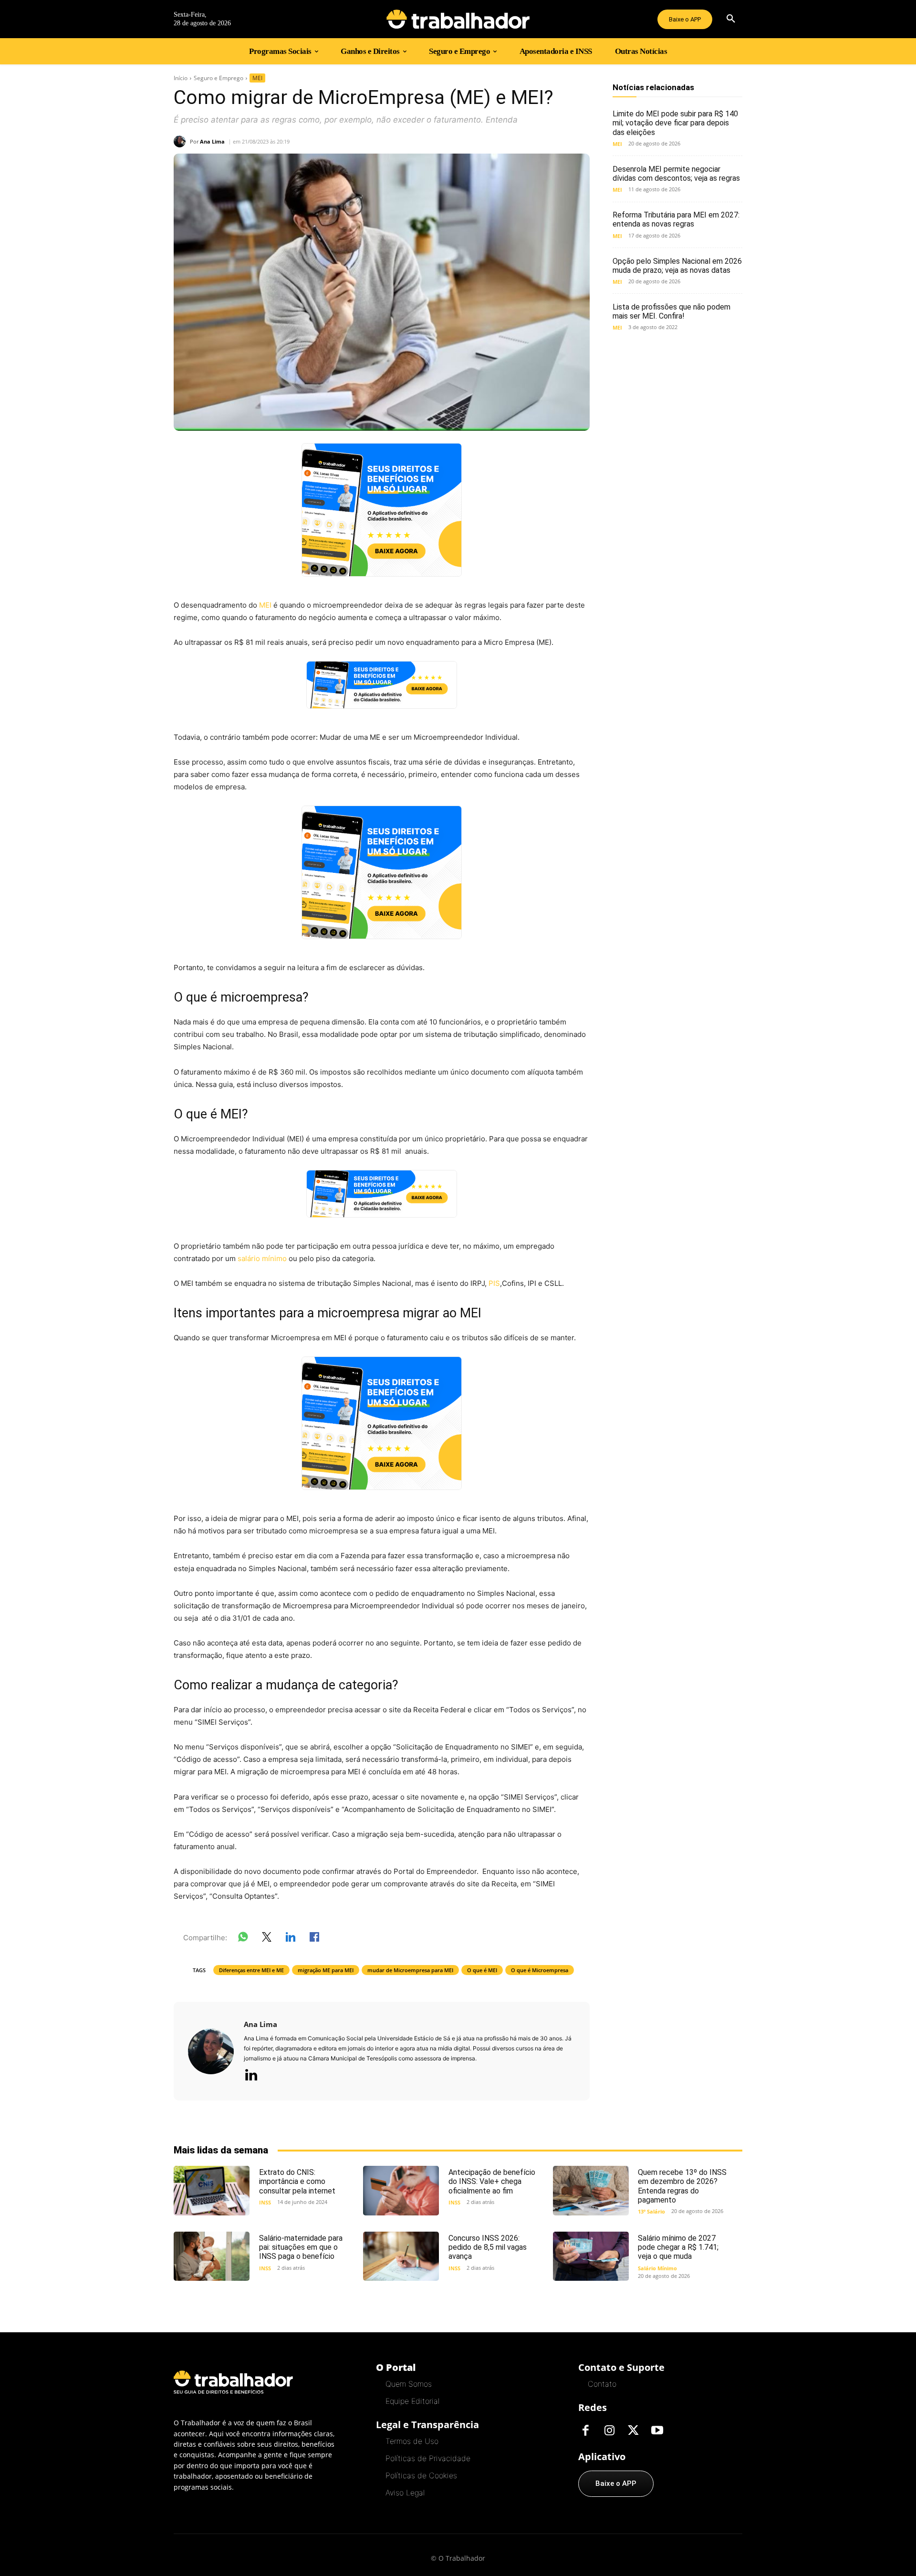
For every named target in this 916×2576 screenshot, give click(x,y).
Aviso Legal (405, 2493)
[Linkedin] (251, 2076)
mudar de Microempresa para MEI (410, 1970)
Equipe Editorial (412, 2401)
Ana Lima (212, 141)
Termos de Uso (412, 2441)
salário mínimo (262, 1258)
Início (181, 78)
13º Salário (651, 2211)
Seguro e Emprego (219, 78)
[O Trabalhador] (458, 19)
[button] (731, 19)
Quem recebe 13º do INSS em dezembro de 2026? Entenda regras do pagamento (682, 2186)
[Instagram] (609, 2431)
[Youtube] (657, 2431)
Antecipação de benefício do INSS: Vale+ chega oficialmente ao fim (492, 2181)
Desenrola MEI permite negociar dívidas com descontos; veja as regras (676, 174)
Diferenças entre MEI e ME (251, 1970)
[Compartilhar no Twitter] (267, 1939)
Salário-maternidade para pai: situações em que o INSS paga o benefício (301, 2247)
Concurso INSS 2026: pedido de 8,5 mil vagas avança (488, 2247)
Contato (602, 2384)
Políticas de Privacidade (428, 2458)
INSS (265, 2202)
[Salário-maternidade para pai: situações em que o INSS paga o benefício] (212, 2256)
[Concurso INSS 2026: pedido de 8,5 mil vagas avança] (401, 2256)
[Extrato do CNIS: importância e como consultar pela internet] (212, 2190)
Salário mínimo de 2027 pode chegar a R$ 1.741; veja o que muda (678, 2247)
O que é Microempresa (540, 1970)
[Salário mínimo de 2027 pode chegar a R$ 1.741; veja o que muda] (591, 2256)
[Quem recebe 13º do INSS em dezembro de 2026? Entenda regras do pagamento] (591, 2190)
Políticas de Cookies (421, 2475)
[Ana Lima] (182, 141)
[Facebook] (585, 2431)
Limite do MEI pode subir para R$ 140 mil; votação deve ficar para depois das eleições (675, 123)
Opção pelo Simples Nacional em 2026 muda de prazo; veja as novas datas (677, 266)
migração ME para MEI (326, 1970)
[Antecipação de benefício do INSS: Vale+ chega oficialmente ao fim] (401, 2190)
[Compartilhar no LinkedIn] (291, 1939)
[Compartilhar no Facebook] (314, 1939)
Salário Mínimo (657, 2268)
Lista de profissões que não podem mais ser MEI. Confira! (671, 311)
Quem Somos (409, 2384)
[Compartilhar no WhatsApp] (243, 1939)
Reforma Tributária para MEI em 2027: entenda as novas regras (676, 219)
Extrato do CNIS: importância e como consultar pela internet (297, 2181)
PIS (494, 1283)
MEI (257, 78)
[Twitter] (633, 2431)
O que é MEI (482, 1970)
